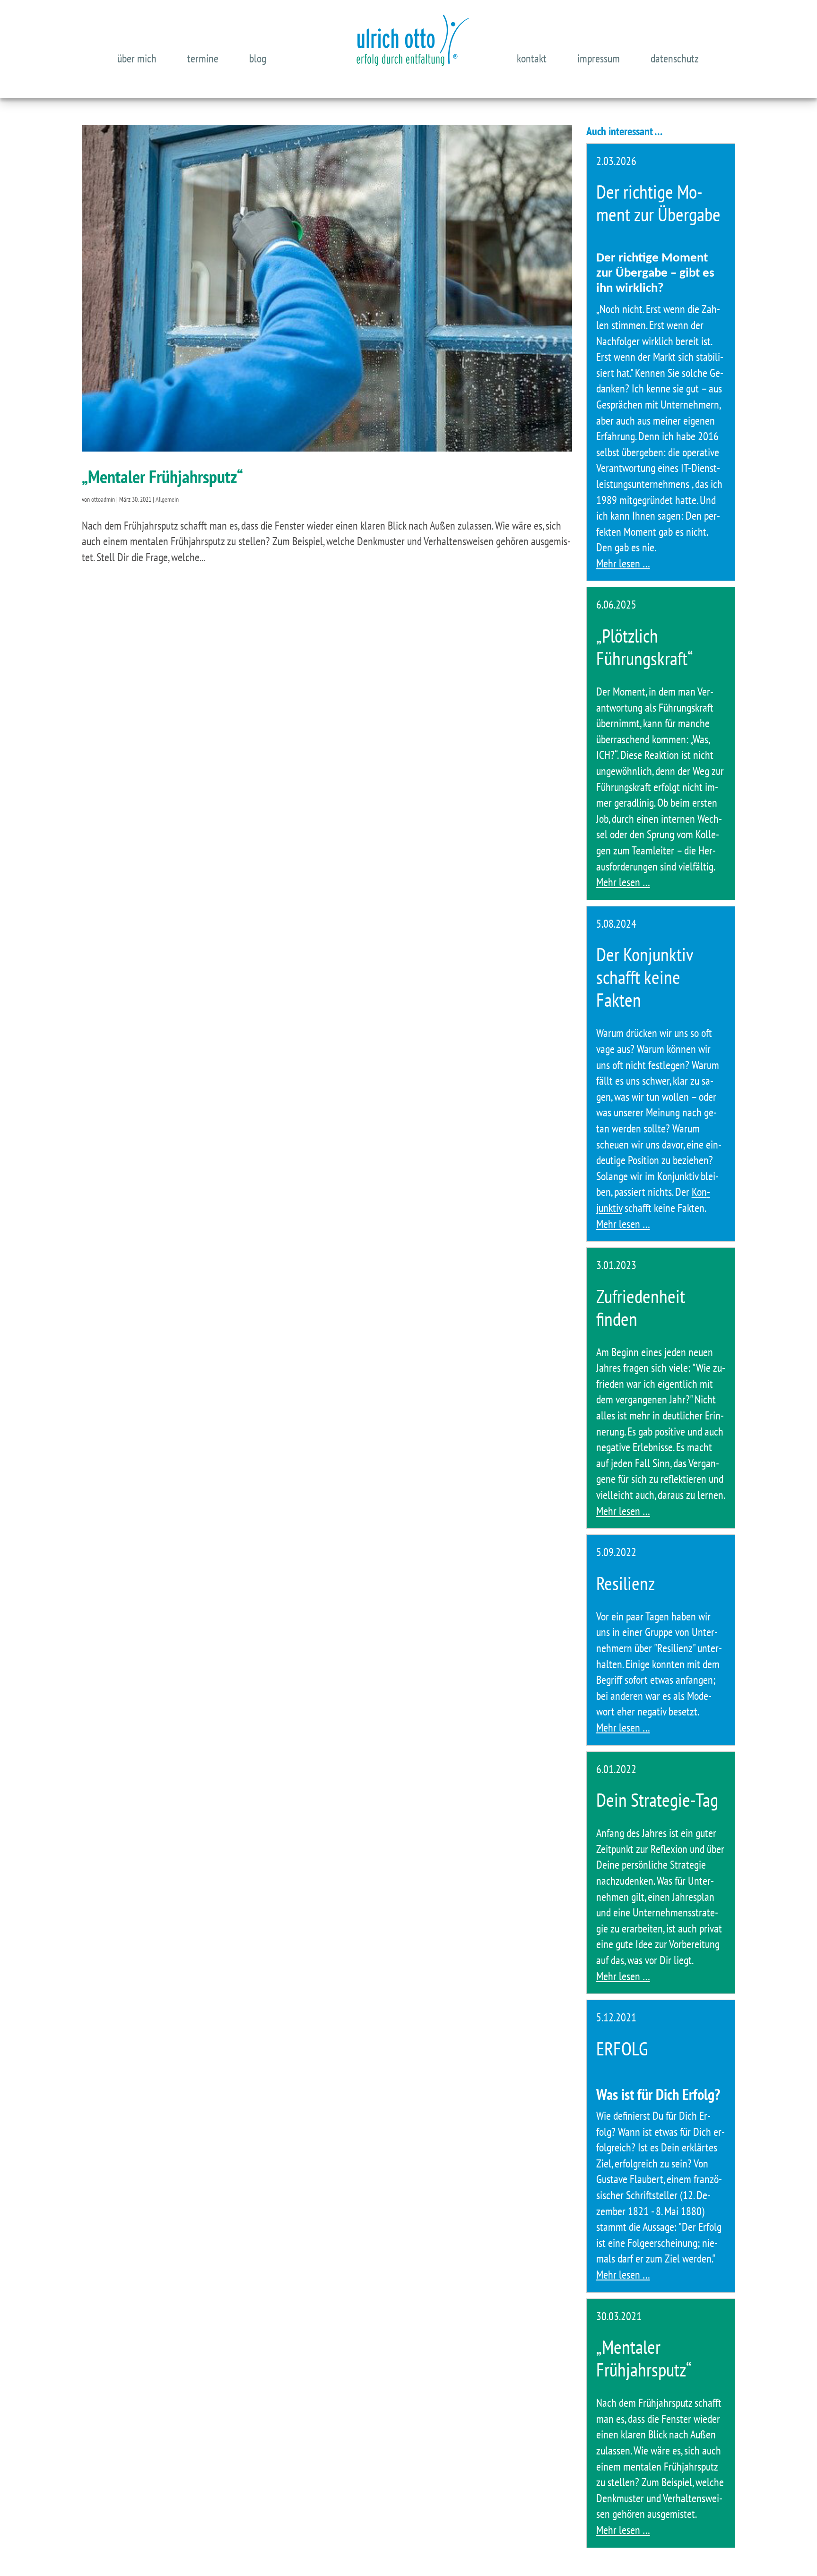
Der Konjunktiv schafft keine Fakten (645, 977)
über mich (137, 58)
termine (203, 58)
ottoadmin (103, 499)
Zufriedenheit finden (641, 1307)
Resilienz (626, 1583)
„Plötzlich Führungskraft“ (645, 647)
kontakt (532, 58)
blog (258, 58)
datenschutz (675, 58)
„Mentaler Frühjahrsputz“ (162, 476)
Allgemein (167, 499)
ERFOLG (622, 2048)
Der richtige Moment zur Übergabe (658, 203)
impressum (599, 58)
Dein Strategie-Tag (657, 1800)
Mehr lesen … (623, 563)
